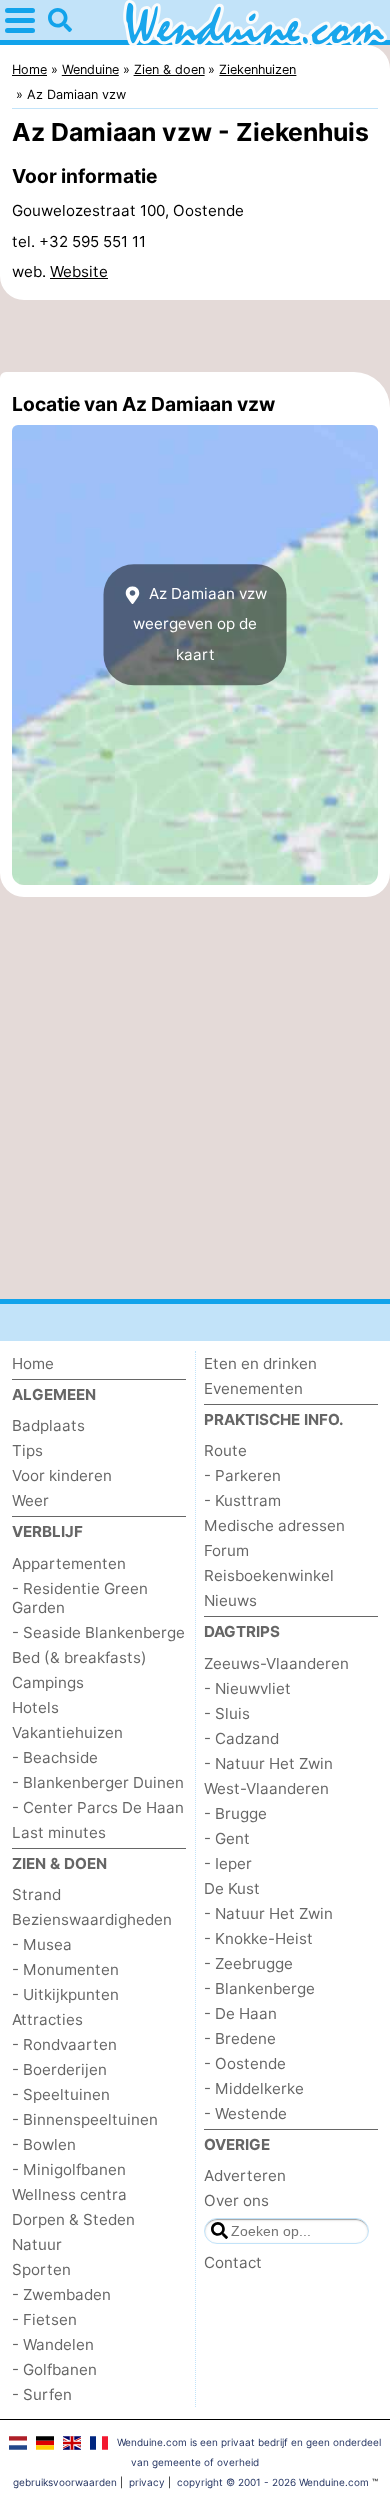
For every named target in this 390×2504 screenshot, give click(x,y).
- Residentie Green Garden (80, 1598)
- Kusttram (242, 1500)
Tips (27, 1450)
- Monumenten (65, 1969)
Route (225, 1450)
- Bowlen (44, 2144)
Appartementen (69, 1563)
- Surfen (42, 2394)
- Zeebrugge (248, 1963)
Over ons (236, 2200)
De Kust (232, 1888)
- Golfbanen (54, 2369)
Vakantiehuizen (67, 1732)
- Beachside (55, 1757)
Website (79, 271)
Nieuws (230, 1600)
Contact (233, 2262)
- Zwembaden (61, 2294)
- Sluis (227, 1713)
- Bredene (240, 2038)
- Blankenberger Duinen (98, 1782)
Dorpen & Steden (73, 2219)
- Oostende (245, 2063)
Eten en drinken (260, 1363)
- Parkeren (242, 1475)
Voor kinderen (62, 1475)
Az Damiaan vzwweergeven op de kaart (200, 624)
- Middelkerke (254, 2088)
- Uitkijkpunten (65, 1994)
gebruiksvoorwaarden (65, 2482)
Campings (48, 1682)
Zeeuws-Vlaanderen (276, 1663)
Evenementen (253, 1388)
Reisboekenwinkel (269, 1575)
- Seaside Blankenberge (98, 1632)
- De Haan (240, 2013)
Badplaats (48, 1425)
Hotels (35, 1707)
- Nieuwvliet (247, 1688)
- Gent (227, 1838)
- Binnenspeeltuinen (85, 2119)
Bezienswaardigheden (92, 1919)
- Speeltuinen (61, 2094)
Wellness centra (69, 2194)
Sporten (41, 2269)
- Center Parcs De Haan (98, 1807)
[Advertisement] (195, 336)
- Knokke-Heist (258, 1938)
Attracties (47, 2019)
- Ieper (228, 1863)
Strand (36, 1894)
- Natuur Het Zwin (268, 1763)
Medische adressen (274, 1525)
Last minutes (59, 1832)
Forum (226, 1550)
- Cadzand (241, 1738)
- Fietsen (44, 2319)
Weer (30, 1500)
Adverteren (245, 2175)
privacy (147, 2482)
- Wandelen (53, 2344)
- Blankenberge (259, 1988)
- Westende (245, 2113)
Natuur (37, 2244)
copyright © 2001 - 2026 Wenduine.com (273, 2482)
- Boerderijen (59, 2069)
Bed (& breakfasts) (79, 1657)
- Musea (42, 1944)
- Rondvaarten (64, 2044)
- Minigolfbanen (69, 2169)
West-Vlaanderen (266, 1788)
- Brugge (235, 1813)
